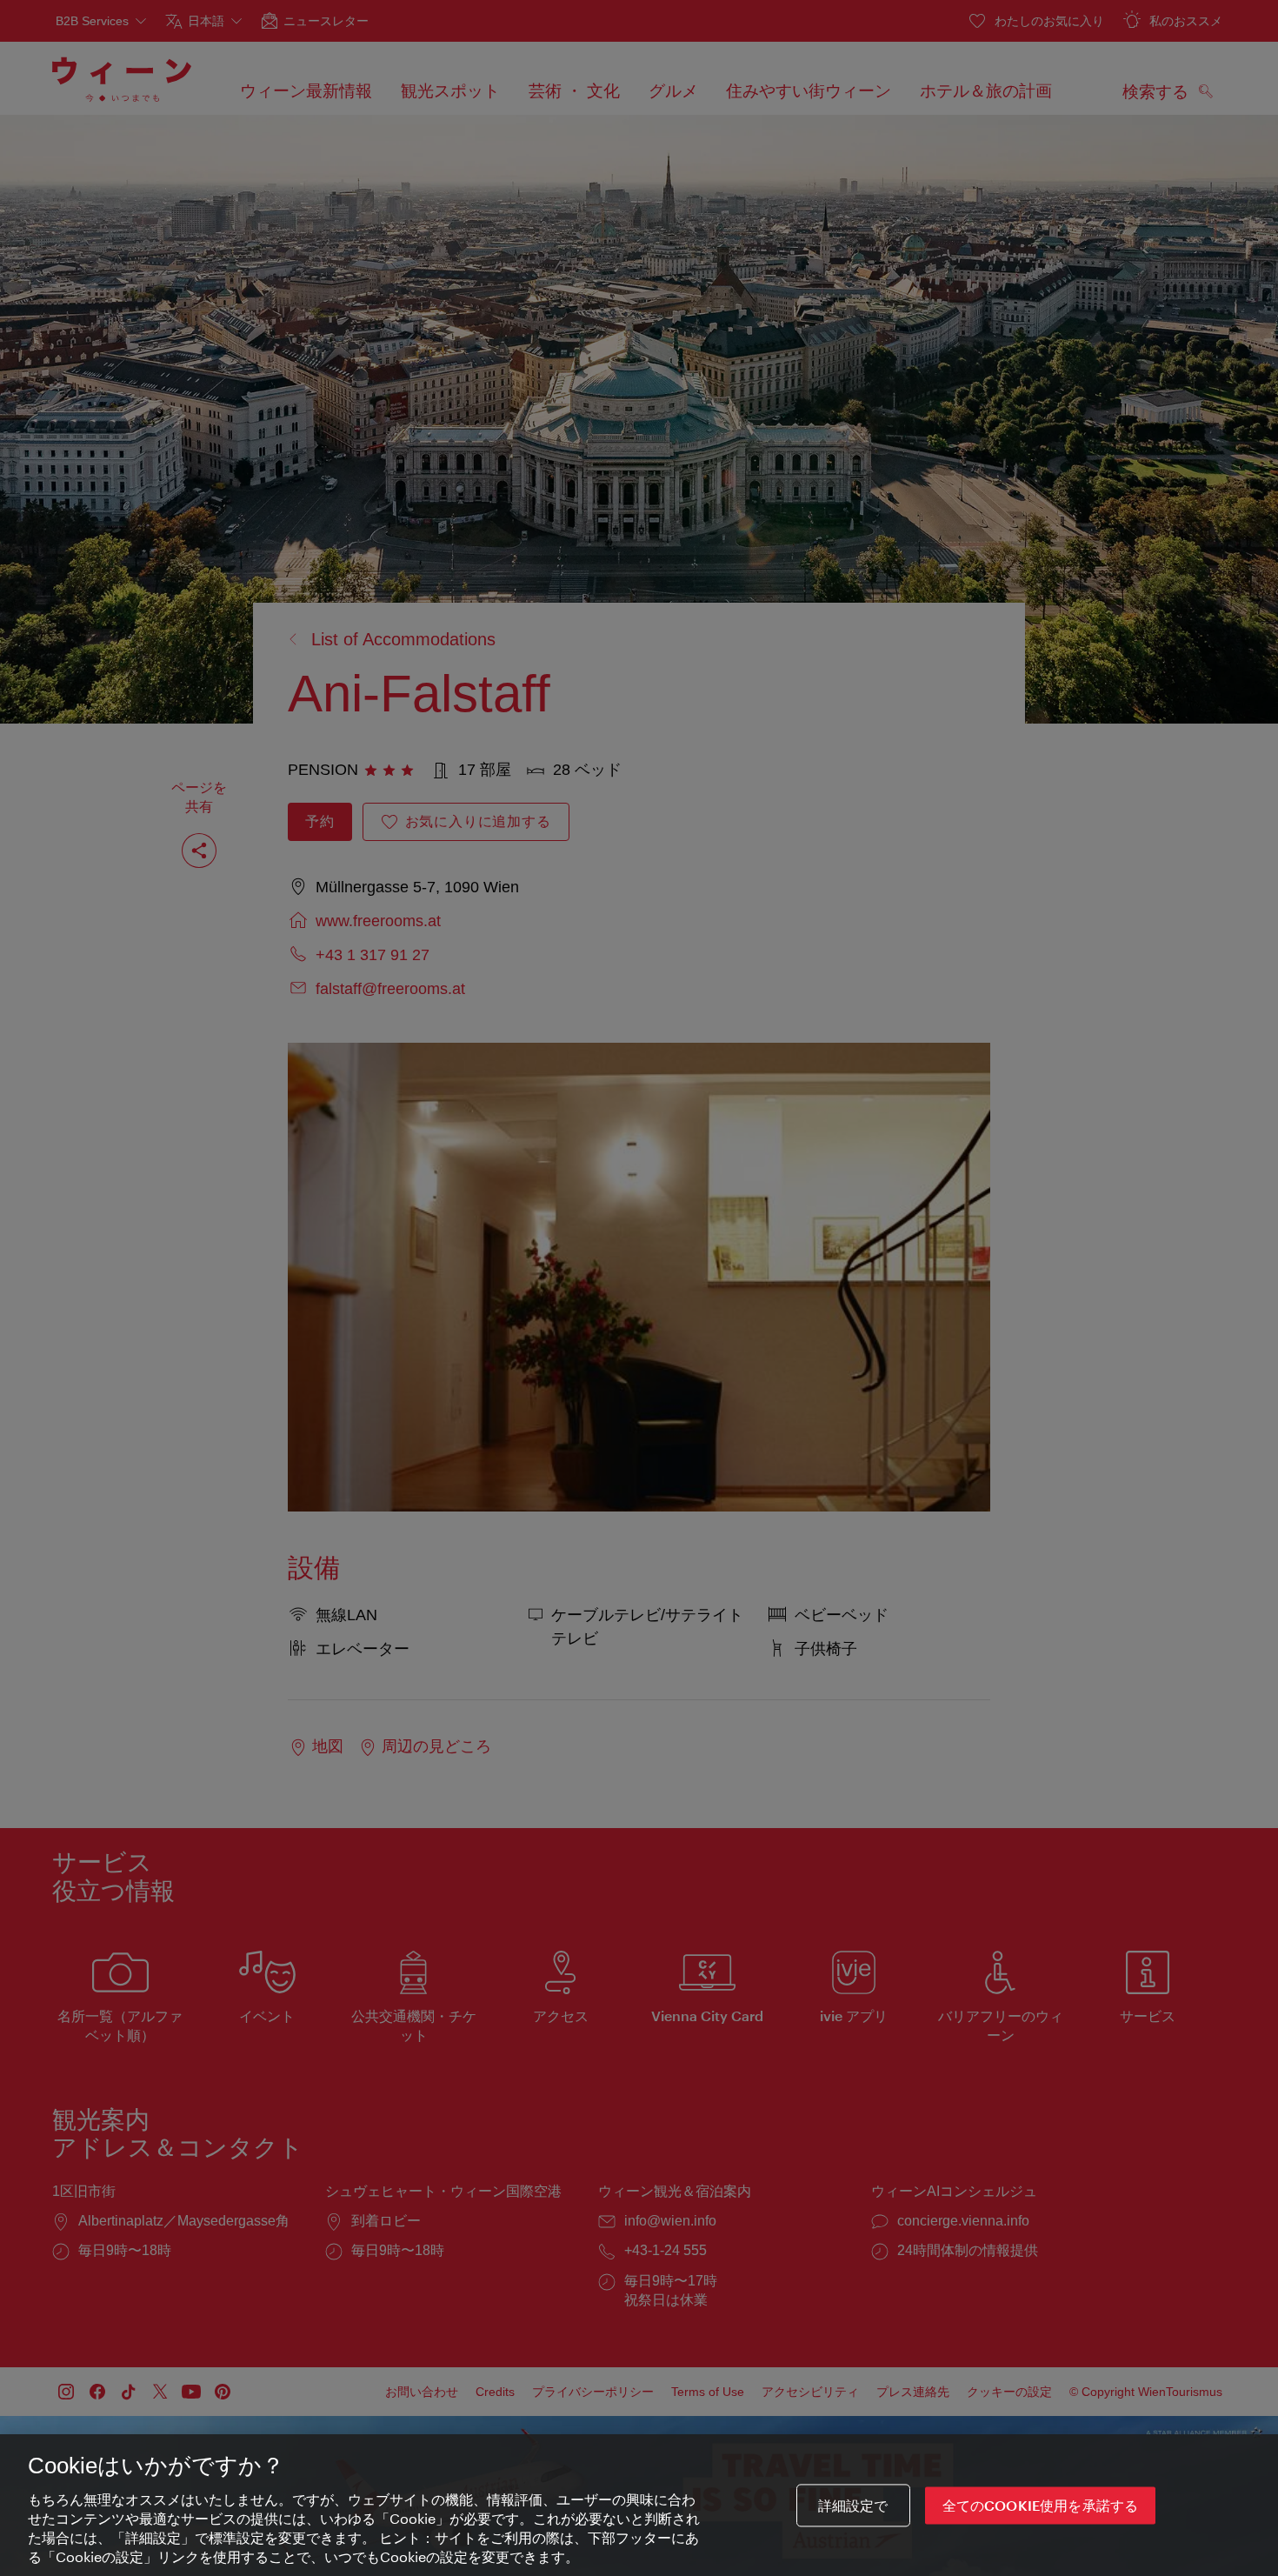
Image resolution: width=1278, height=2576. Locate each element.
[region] (639, 2505)
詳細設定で (853, 2505)
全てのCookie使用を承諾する (1041, 2505)
